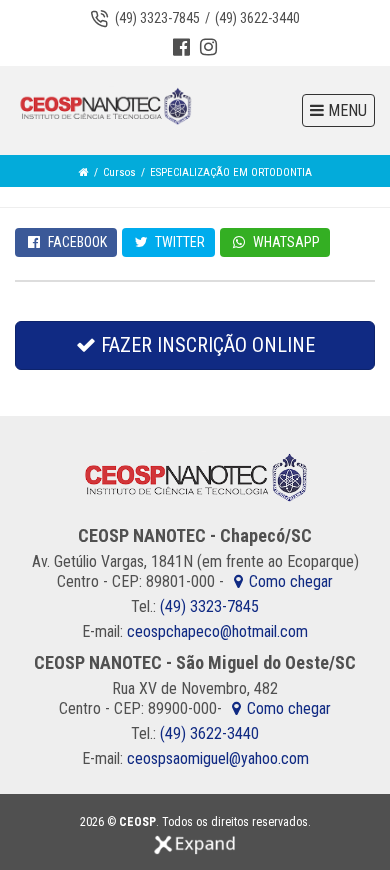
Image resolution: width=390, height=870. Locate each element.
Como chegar (291, 581)
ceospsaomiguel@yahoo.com (218, 758)
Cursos (119, 172)
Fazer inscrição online (205, 345)
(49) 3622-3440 (257, 18)
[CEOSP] (105, 106)
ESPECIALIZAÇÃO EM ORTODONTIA (231, 172)
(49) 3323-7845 (157, 18)
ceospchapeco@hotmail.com (217, 631)
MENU (345, 110)
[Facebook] (181, 49)
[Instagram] (208, 49)
